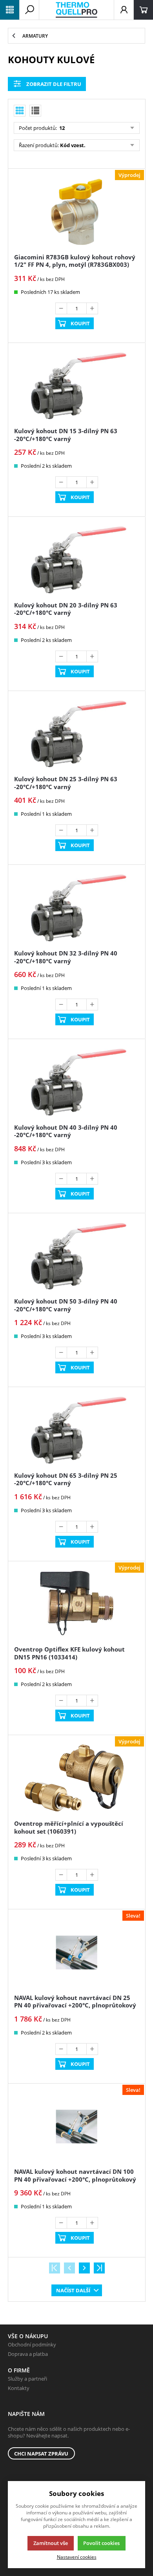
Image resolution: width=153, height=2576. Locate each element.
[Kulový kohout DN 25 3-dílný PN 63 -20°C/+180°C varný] (76, 734)
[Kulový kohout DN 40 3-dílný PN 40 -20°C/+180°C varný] (76, 1082)
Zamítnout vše (51, 2543)
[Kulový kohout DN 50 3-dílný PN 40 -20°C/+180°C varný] (76, 1256)
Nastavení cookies (77, 2557)
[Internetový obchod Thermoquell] (76, 10)
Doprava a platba (28, 2354)
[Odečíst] (61, 308)
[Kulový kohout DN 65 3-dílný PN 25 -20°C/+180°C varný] (76, 1430)
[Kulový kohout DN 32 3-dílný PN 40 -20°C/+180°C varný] (76, 908)
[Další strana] (84, 2268)
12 (61, 128)
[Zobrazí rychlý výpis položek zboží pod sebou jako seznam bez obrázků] (35, 111)
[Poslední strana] (99, 2268)
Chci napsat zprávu (41, 2454)
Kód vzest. (73, 145)
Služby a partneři (27, 2379)
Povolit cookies (101, 2543)
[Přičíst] (92, 308)
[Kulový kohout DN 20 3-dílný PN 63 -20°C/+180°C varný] (76, 560)
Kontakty (19, 2388)
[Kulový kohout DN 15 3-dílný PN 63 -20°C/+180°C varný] (76, 386)
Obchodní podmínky (32, 2344)
